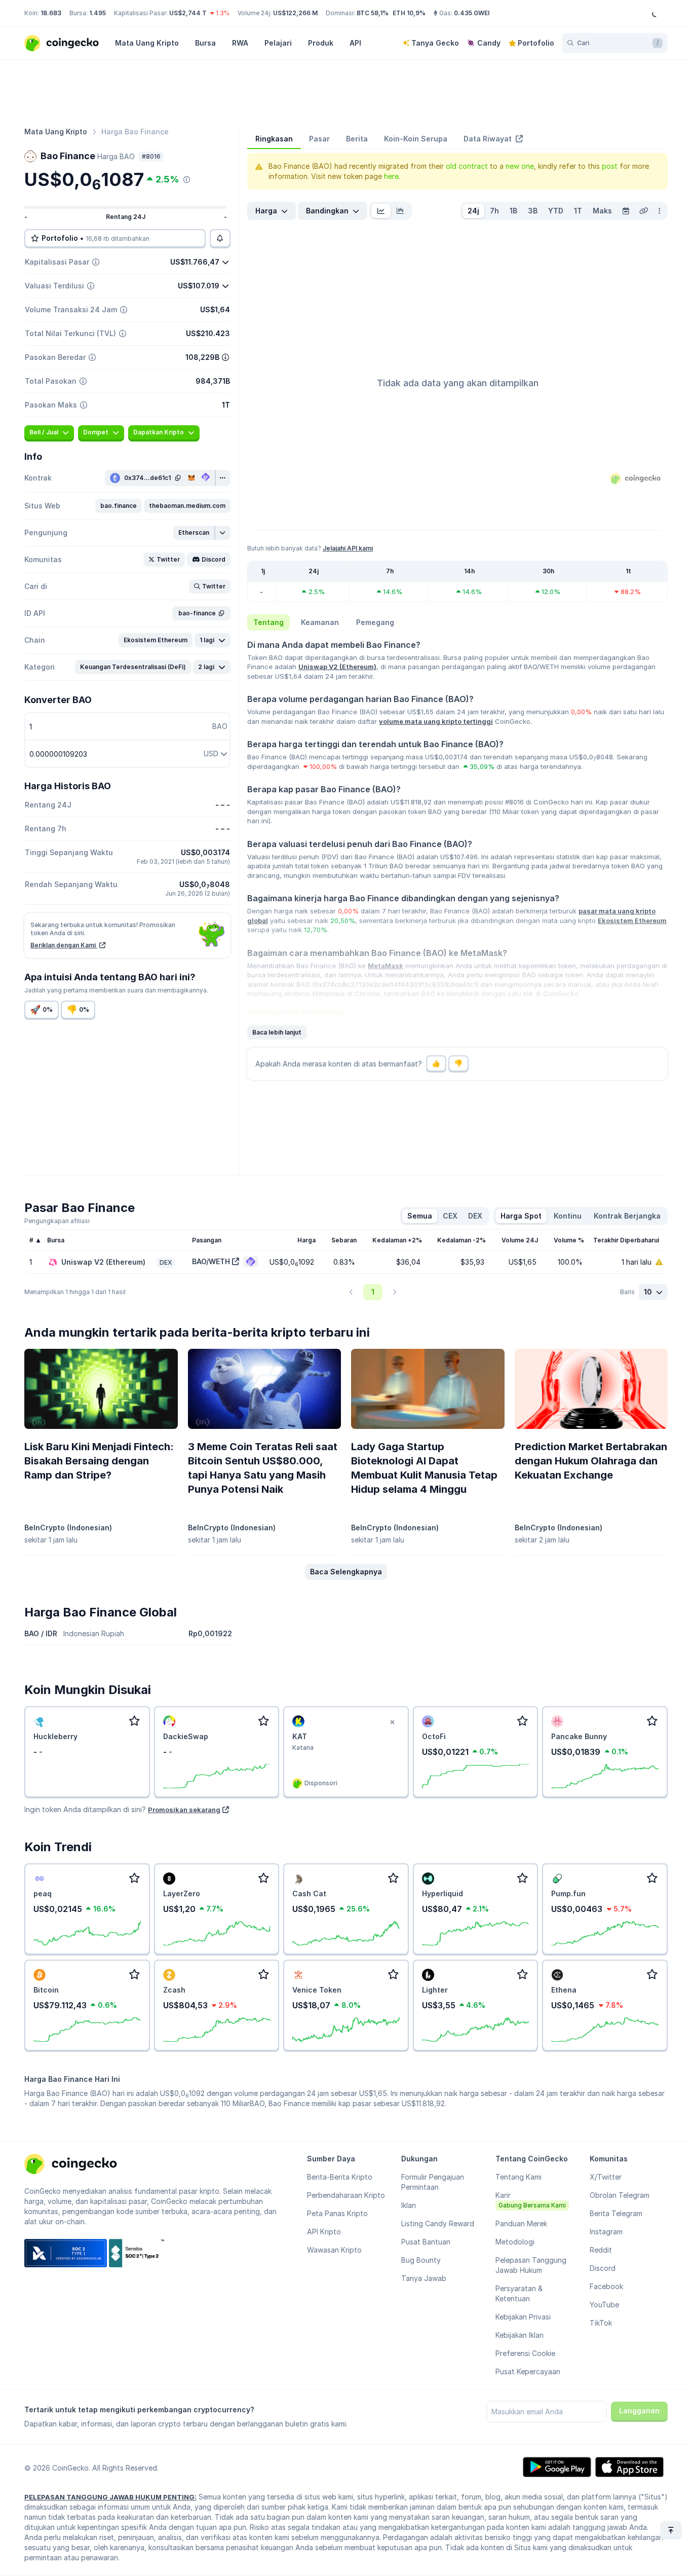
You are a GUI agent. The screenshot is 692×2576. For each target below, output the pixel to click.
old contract (467, 166)
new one (520, 166)
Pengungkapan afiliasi (57, 1221)
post (610, 166)
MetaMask (386, 966)
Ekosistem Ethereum (632, 921)
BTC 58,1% (373, 13)
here (391, 176)
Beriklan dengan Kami (64, 945)
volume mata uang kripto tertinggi (436, 721)
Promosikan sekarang (184, 1810)
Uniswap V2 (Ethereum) (337, 667)
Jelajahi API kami (348, 548)
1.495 (98, 13)
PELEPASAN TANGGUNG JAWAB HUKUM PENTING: (110, 2497)
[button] (119, 506)
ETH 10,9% (409, 13)
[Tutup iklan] (393, 1722)
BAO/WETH (211, 1261)
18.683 (51, 13)
